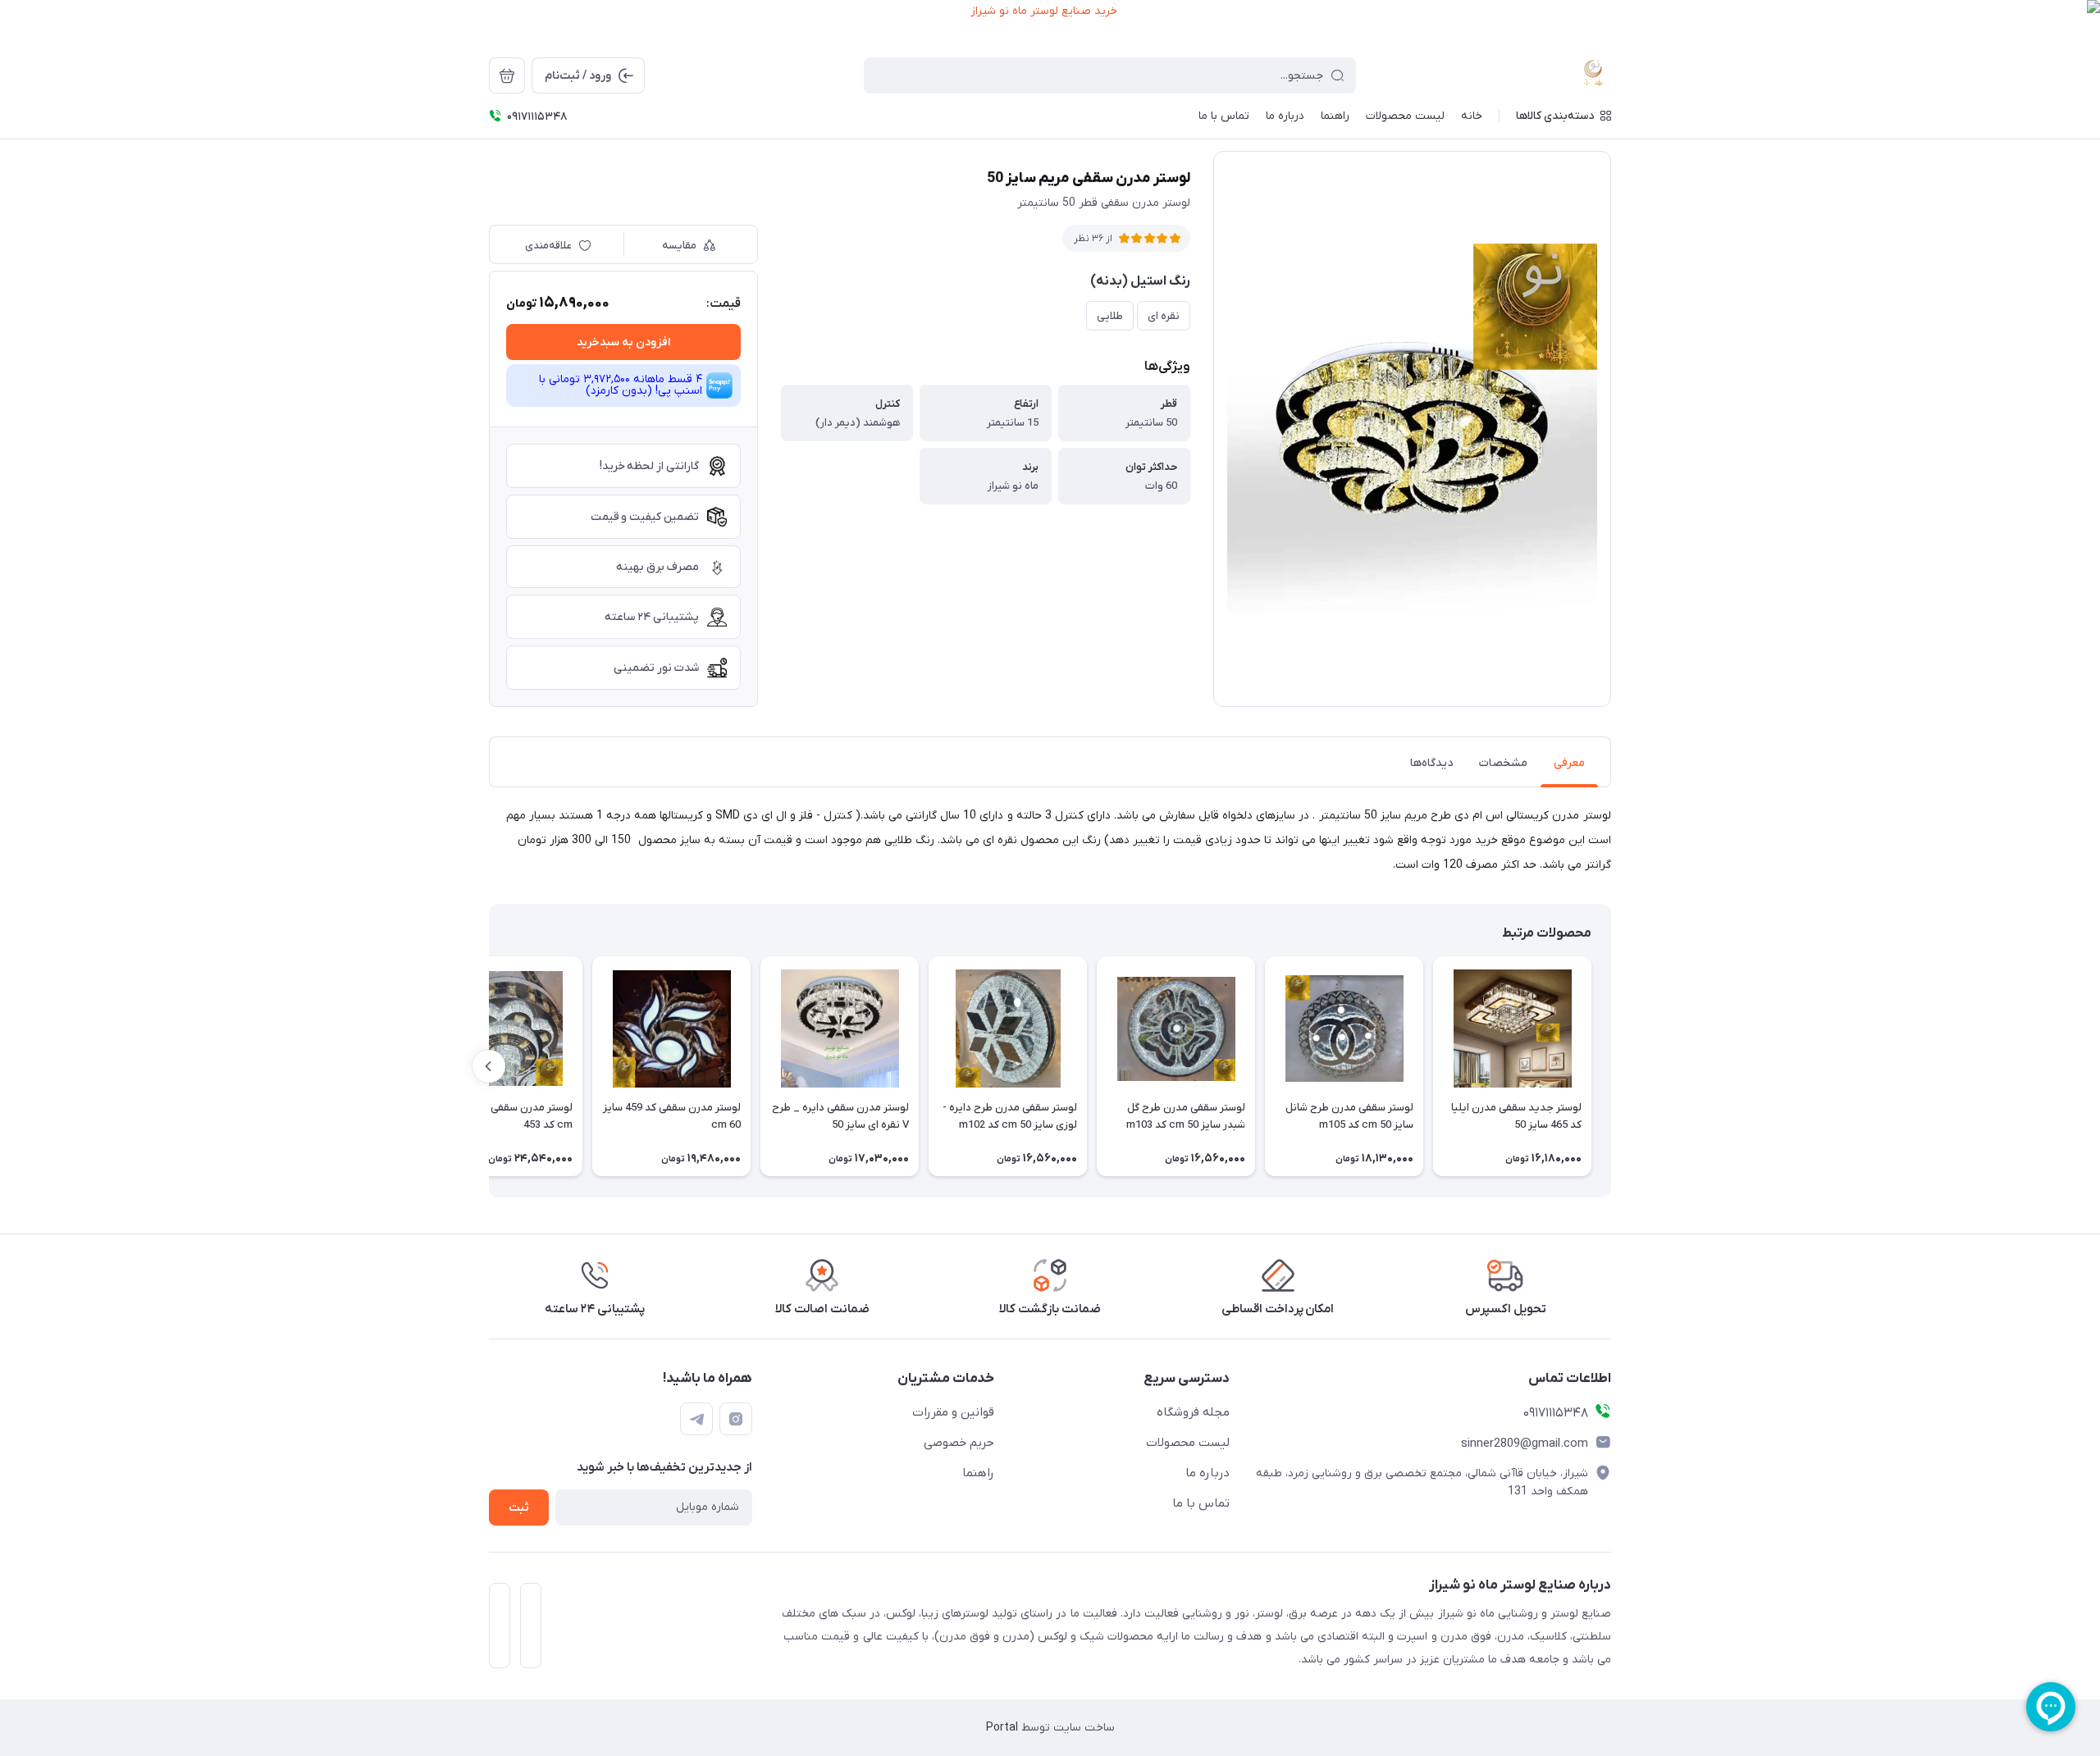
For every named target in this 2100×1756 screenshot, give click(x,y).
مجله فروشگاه (1193, 1412)
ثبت (519, 1508)
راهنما (978, 1473)
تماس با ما (1201, 1503)
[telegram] (696, 1419)
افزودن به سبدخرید (623, 342)
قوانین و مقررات (953, 1412)
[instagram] (736, 1419)
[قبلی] (1611, 1066)
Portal (1002, 1728)
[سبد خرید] (507, 75)
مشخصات (1503, 763)
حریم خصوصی (959, 1443)
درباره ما (1207, 1473)
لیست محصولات (1188, 1443)
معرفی (1569, 763)
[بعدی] (489, 1066)
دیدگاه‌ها (1431, 763)
